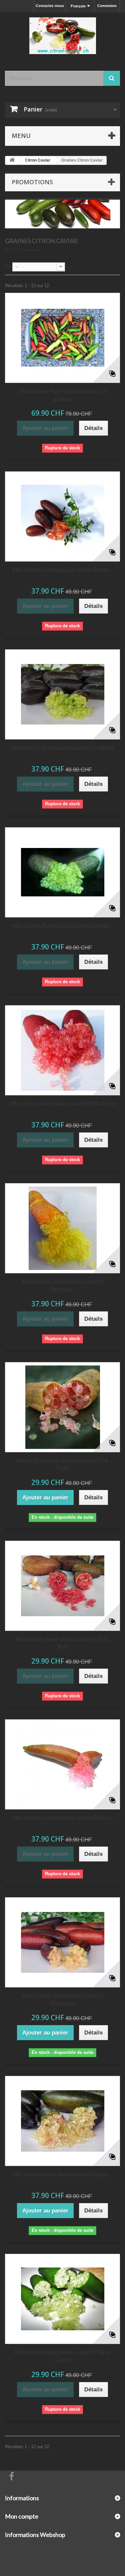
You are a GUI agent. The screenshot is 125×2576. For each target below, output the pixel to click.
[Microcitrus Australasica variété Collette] (62, 694)
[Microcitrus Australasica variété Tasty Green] (62, 2299)
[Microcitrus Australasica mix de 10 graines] (62, 338)
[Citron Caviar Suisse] (62, 36)
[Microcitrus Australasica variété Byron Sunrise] (62, 516)
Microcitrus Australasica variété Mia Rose (62, 1104)
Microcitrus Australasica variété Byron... (63, 570)
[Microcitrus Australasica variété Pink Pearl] (62, 1407)
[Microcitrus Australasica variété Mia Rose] (62, 1050)
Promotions (32, 182)
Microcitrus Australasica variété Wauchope (62, 1999)
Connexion (107, 6)
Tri (8, 266)
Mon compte (22, 2516)
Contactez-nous (50, 6)
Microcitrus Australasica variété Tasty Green (62, 2356)
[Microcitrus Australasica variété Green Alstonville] (62, 872)
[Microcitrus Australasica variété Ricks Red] (62, 1586)
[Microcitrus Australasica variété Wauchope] (62, 1942)
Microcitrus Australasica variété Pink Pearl (62, 1464)
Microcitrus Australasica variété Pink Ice (63, 1818)
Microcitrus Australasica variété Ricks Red (63, 1643)
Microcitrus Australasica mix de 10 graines (62, 395)
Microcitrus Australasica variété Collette (63, 748)
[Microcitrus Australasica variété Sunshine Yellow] (62, 1228)
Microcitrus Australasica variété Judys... (62, 2174)
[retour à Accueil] (12, 160)
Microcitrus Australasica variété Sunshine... (62, 1285)
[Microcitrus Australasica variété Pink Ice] (62, 1764)
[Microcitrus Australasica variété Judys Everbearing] (62, 2121)
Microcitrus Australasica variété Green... (62, 926)
